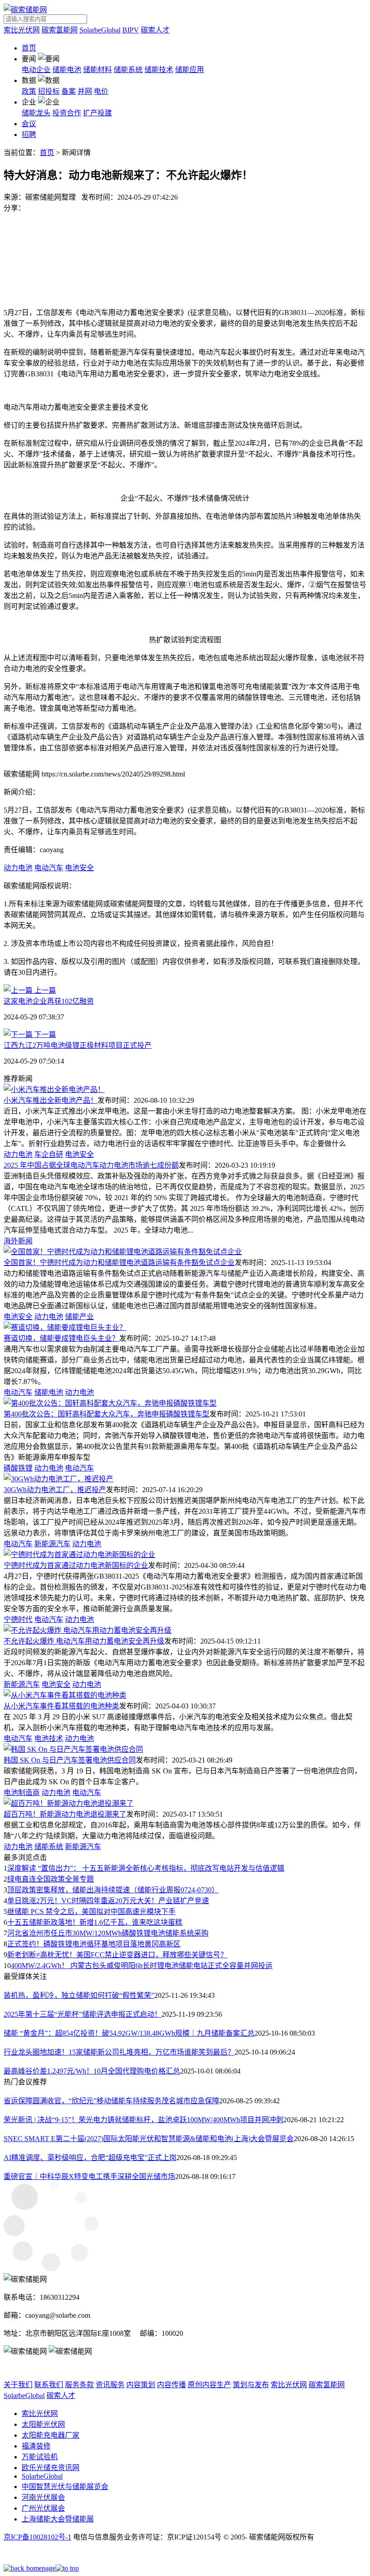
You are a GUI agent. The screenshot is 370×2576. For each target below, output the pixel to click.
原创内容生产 (209, 2385)
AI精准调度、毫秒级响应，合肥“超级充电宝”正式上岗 (90, 2158)
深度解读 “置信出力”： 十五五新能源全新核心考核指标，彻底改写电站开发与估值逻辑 (146, 1868)
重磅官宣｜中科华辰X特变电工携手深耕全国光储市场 (89, 2176)
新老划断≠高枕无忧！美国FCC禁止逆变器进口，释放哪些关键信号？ (117, 1955)
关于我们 (18, 2385)
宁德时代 (18, 1619)
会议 (29, 124)
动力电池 (18, 868)
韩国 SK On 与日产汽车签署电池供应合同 (70, 1760)
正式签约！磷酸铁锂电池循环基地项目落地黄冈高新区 (94, 1944)
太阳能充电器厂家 (51, 2435)
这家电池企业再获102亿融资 (49, 1001)
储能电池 (67, 70)
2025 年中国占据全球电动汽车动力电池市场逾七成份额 (91, 1165)
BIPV (131, 30)
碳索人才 (155, 30)
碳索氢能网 (60, 30)
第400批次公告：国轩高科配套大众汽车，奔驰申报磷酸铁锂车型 (106, 1414)
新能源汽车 (52, 1544)
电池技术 (49, 1738)
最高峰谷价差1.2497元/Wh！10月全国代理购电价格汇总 (92, 2071)
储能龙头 (36, 113)
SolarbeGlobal (100, 30)
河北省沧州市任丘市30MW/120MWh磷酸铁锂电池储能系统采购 (108, 1933)
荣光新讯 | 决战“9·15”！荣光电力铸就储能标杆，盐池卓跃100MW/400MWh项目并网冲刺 (143, 2120)
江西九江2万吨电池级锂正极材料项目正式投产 (78, 1045)
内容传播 (171, 2385)
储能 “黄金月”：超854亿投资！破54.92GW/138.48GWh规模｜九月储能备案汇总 (129, 2033)
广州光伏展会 (43, 2508)
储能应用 (190, 70)
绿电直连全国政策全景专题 (51, 1879)
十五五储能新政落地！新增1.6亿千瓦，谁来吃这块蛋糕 (95, 1922)
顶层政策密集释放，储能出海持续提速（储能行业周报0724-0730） (113, 1890)
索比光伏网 (22, 30)
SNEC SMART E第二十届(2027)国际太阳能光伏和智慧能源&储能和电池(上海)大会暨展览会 (149, 2139)
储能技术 (159, 70)
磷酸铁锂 (18, 1468)
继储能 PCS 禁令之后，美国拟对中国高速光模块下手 (91, 1911)
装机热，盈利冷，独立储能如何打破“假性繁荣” (79, 1995)
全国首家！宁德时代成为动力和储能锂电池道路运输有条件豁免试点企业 (119, 1263)
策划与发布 (251, 2385)
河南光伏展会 (43, 2497)
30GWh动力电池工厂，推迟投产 (55, 1490)
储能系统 (128, 70)
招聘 (29, 135)
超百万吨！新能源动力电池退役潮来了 (65, 1814)
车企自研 (49, 1154)
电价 (101, 91)
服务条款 (79, 2385)
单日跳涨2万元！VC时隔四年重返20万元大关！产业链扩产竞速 (108, 1901)
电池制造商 (22, 1793)
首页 (29, 48)
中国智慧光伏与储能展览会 (65, 2487)
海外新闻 (18, 1241)
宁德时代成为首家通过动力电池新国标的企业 (76, 1565)
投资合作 (67, 113)
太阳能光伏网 (43, 2424)
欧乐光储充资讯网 (51, 2468)
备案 (69, 91)
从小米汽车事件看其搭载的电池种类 (61, 1706)
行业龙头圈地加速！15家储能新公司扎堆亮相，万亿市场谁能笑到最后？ (119, 2052)
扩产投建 (97, 113)
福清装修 (36, 2446)
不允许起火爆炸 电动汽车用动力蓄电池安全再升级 (84, 1641)
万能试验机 (40, 2457)
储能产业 (79, 1317)
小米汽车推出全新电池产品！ (51, 1100)
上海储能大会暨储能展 (58, 2519)
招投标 (49, 91)
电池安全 (79, 868)
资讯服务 (110, 2385)
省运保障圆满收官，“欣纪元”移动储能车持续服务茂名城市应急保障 (111, 2101)
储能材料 (97, 70)
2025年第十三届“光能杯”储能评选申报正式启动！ (83, 2014)
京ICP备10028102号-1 (37, 2537)
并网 (85, 91)
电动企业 (36, 70)
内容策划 (141, 2385)
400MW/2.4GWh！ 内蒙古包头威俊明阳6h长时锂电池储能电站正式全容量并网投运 (142, 1966)
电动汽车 (49, 868)
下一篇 (44, 1035)
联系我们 (49, 2385)
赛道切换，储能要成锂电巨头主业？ (61, 1338)
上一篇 (44, 990)
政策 (29, 91)
